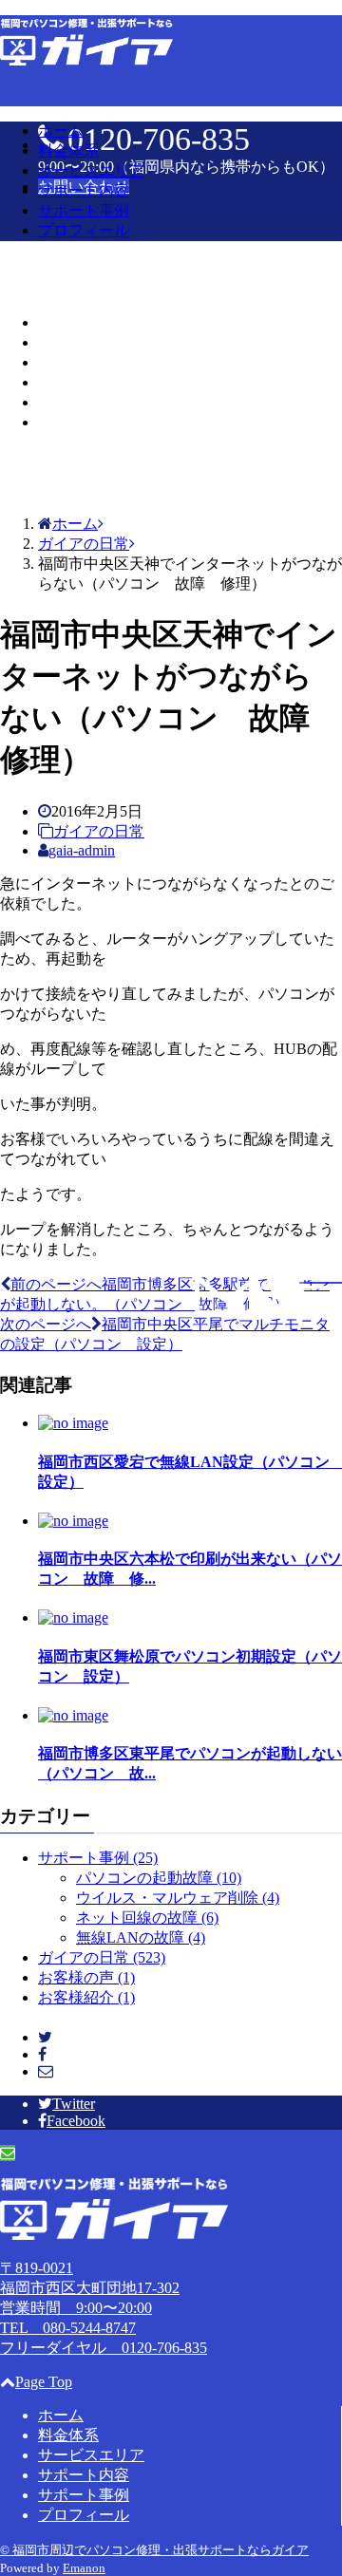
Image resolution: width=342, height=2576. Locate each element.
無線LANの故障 (141, 1937)
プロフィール (84, 230)
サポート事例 (84, 210)
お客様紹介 (86, 1997)
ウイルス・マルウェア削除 (178, 1898)
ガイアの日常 (99, 831)
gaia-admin (82, 850)
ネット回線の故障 (147, 1918)
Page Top (44, 2382)
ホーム (61, 131)
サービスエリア (91, 170)
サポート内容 (84, 190)
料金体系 (68, 150)
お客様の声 (86, 1977)
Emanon (84, 2568)
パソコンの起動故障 (159, 1878)
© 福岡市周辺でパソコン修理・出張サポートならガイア (154, 2550)
